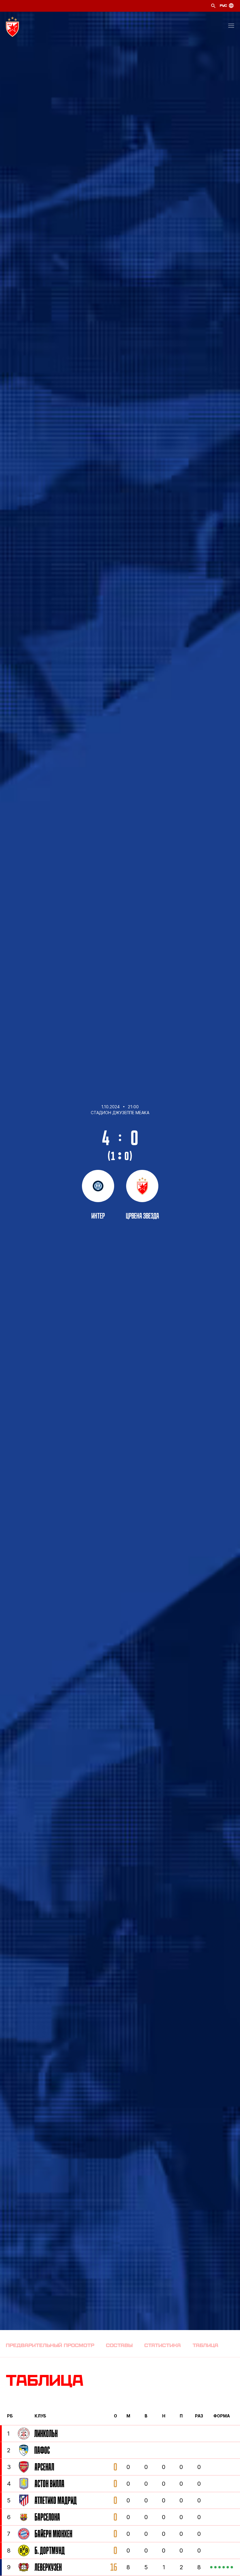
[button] (231, 27)
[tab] (50, 2345)
